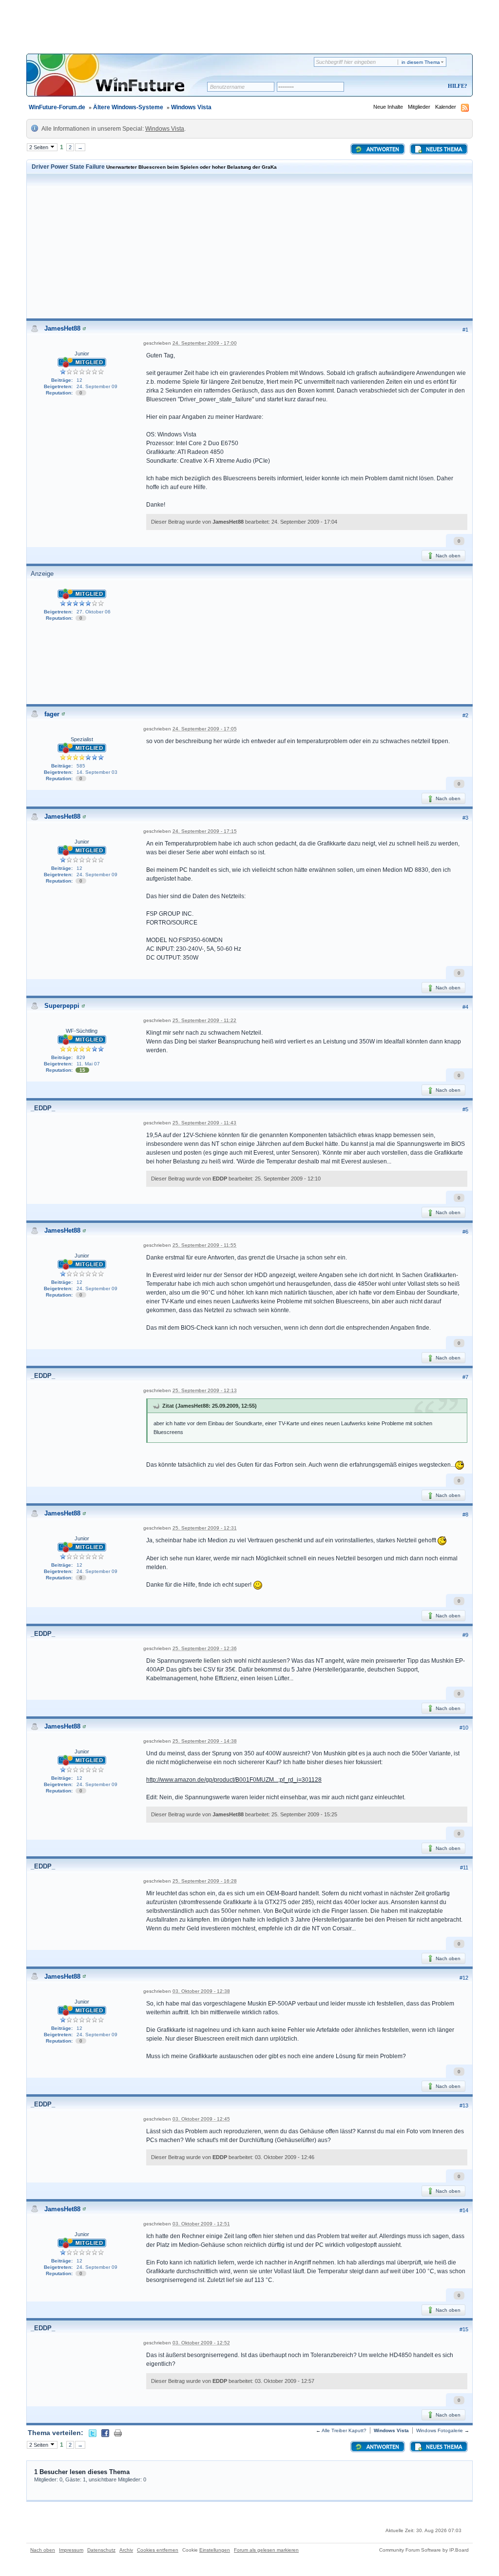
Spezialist (82, 739)
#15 (464, 2329)
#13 (464, 2105)
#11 (464, 1868)
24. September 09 (97, 386)
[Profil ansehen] (84, 328)
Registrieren (417, 87)
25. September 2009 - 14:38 (205, 1741)
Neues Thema (443, 150)
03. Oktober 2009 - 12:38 (201, 1991)
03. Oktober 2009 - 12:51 (201, 2224)
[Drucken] (118, 2433)
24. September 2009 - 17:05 (205, 729)
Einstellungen (215, 2550)
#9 (465, 1635)
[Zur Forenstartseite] (120, 81)
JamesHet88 (62, 328)
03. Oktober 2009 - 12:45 (201, 2119)
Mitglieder (419, 107)
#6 (465, 1232)
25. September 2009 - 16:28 (205, 1881)
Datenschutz (101, 2550)
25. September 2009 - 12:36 (205, 1648)
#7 (465, 1377)
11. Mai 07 (88, 1064)
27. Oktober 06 (94, 612)
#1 (465, 330)
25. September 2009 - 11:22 (204, 1020)
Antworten (382, 150)
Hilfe (456, 86)
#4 (465, 1007)
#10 (464, 1728)
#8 (465, 1514)
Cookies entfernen (158, 2550)
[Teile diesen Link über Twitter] (93, 2433)
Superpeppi (62, 1006)
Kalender (446, 107)
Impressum (71, 2550)
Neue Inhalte (388, 107)
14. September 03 (97, 772)
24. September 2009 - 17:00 (205, 343)
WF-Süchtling (82, 1031)
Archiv (126, 2550)
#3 (465, 818)
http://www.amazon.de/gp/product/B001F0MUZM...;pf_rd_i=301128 (234, 1780)
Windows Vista (191, 107)
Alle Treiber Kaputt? (344, 2430)
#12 (464, 1978)
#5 (465, 1109)
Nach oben (447, 556)
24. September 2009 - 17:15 (205, 831)
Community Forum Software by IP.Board (424, 2550)
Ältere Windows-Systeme (128, 107)
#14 (464, 2210)
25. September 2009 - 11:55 (204, 1245)
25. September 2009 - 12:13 (205, 1390)
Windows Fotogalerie (440, 2430)
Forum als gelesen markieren (266, 2550)
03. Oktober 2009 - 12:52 (201, 2343)
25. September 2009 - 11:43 (204, 1123)
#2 (465, 715)
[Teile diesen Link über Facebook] (105, 2433)
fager (52, 714)
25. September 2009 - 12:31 (205, 1528)
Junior (82, 354)
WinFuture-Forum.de (57, 107)
